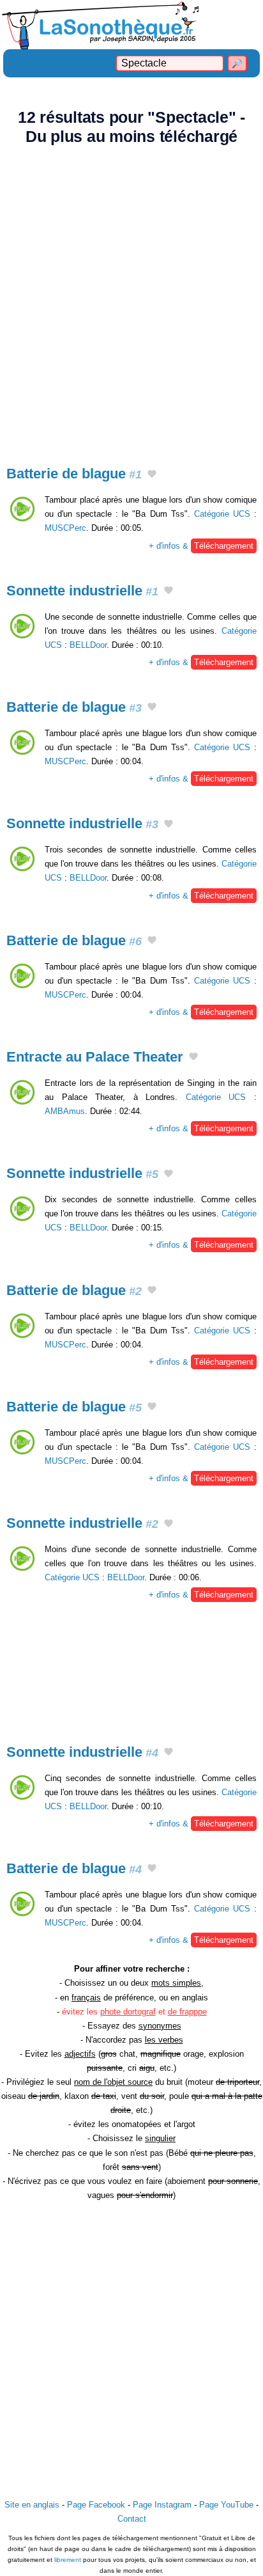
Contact (132, 2519)
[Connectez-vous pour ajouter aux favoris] (152, 475)
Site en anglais (32, 2505)
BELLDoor (88, 645)
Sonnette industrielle (82, 591)
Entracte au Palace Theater (95, 1057)
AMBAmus (65, 1111)
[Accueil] (131, 25)
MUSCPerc (65, 528)
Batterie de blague (74, 474)
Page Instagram (162, 2505)
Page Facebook (96, 2505)
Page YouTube (226, 2505)
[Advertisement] (131, 298)
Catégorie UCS (222, 514)
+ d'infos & (201, 546)
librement (68, 2560)
